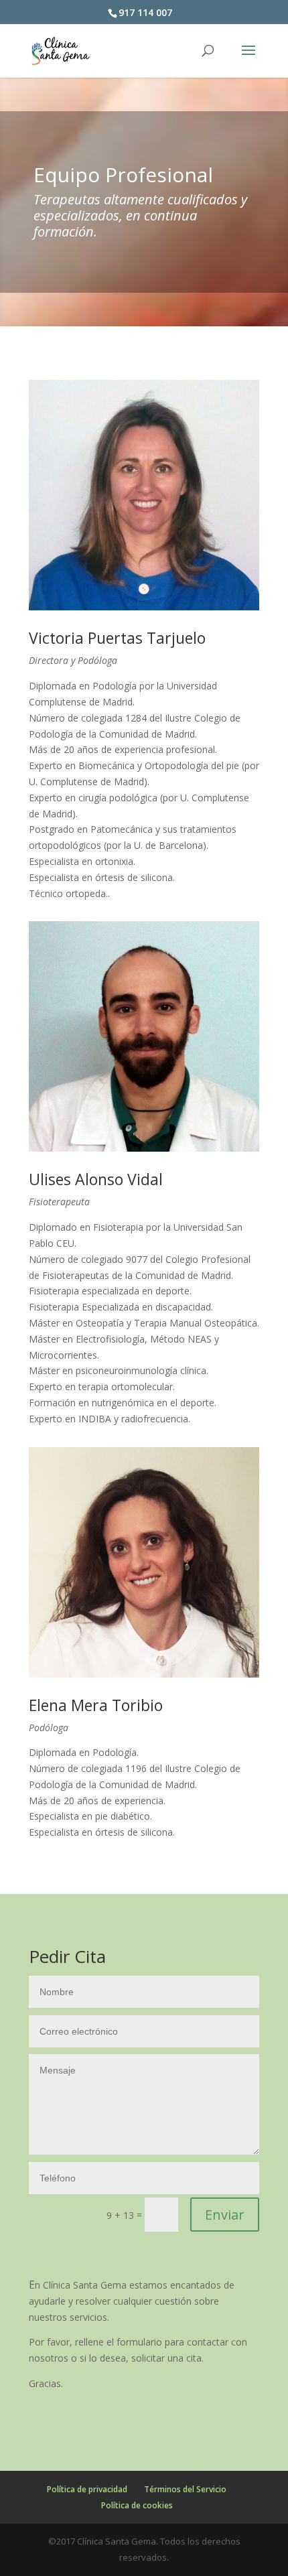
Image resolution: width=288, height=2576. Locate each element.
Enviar (225, 2215)
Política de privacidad (87, 2489)
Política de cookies (137, 2505)
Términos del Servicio (185, 2489)
